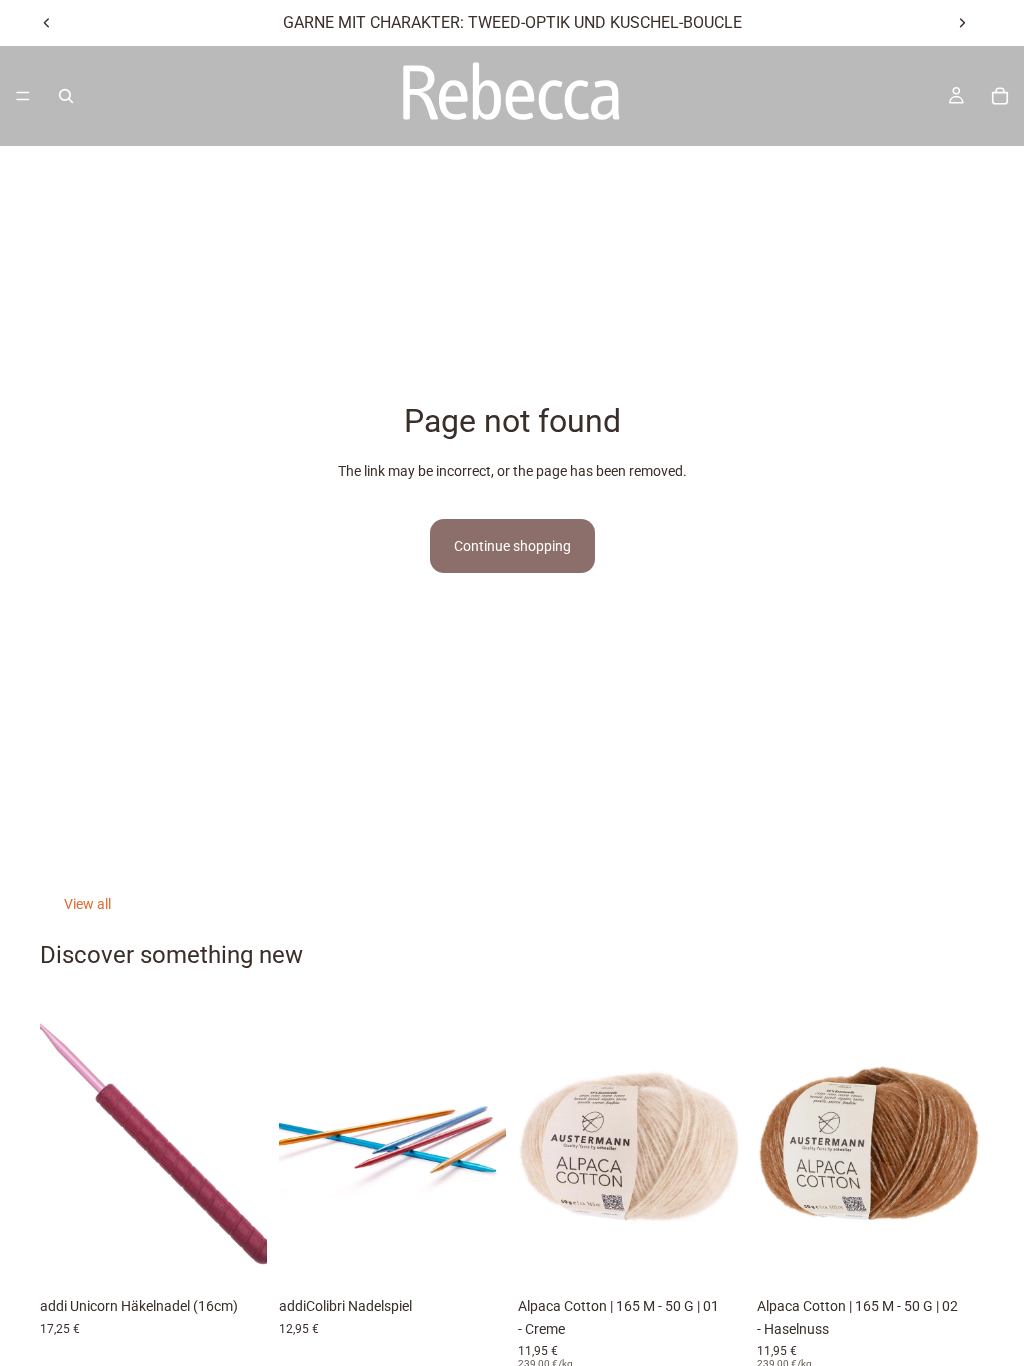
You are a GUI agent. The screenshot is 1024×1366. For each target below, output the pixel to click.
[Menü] (23, 96)
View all (87, 904)
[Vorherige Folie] (47, 23)
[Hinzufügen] (714, 1256)
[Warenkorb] (1000, 96)
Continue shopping (512, 546)
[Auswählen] (236, 1256)
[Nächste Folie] (962, 23)
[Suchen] (66, 96)
